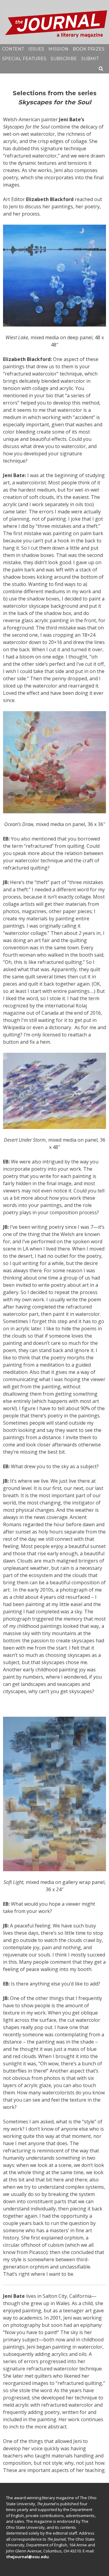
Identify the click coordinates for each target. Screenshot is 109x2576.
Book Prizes (89, 49)
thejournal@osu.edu (27, 2557)
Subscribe (64, 59)
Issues (36, 49)
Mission (58, 49)
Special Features (24, 59)
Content (13, 49)
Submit (90, 59)
